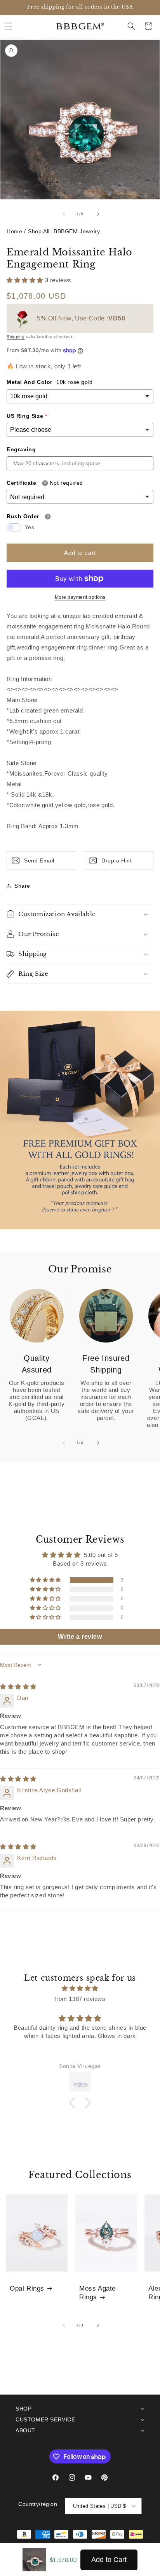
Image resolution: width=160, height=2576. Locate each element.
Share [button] (22, 886)
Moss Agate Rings (97, 2293)
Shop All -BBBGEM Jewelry (64, 231)
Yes (30, 527)
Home (14, 231)
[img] (18, 1687)
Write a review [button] (80, 1637)
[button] (9, 26)
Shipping (16, 337)
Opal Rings (27, 2289)
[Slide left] (63, 214)
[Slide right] (97, 214)
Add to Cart (109, 2560)
